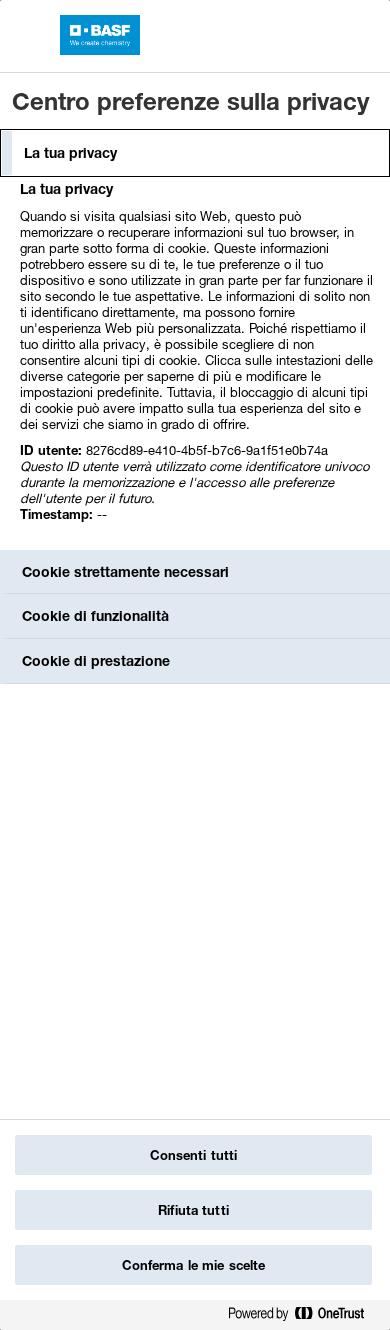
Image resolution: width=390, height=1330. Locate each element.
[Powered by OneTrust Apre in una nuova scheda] (304, 1317)
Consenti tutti (194, 1155)
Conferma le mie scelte (194, 1265)
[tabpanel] (197, 362)
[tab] (195, 153)
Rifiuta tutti (193, 1210)
